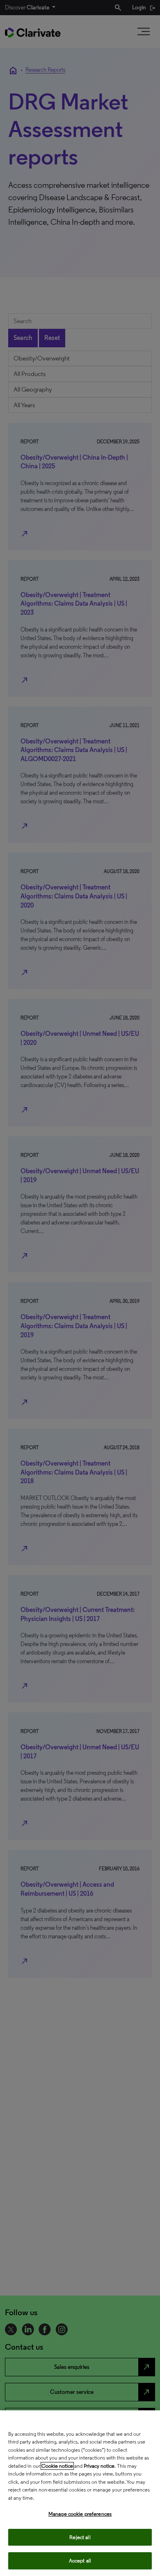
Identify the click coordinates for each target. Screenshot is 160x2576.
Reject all (80, 2537)
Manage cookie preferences (80, 2514)
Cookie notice (57, 2466)
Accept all (80, 2561)
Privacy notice (99, 2466)
